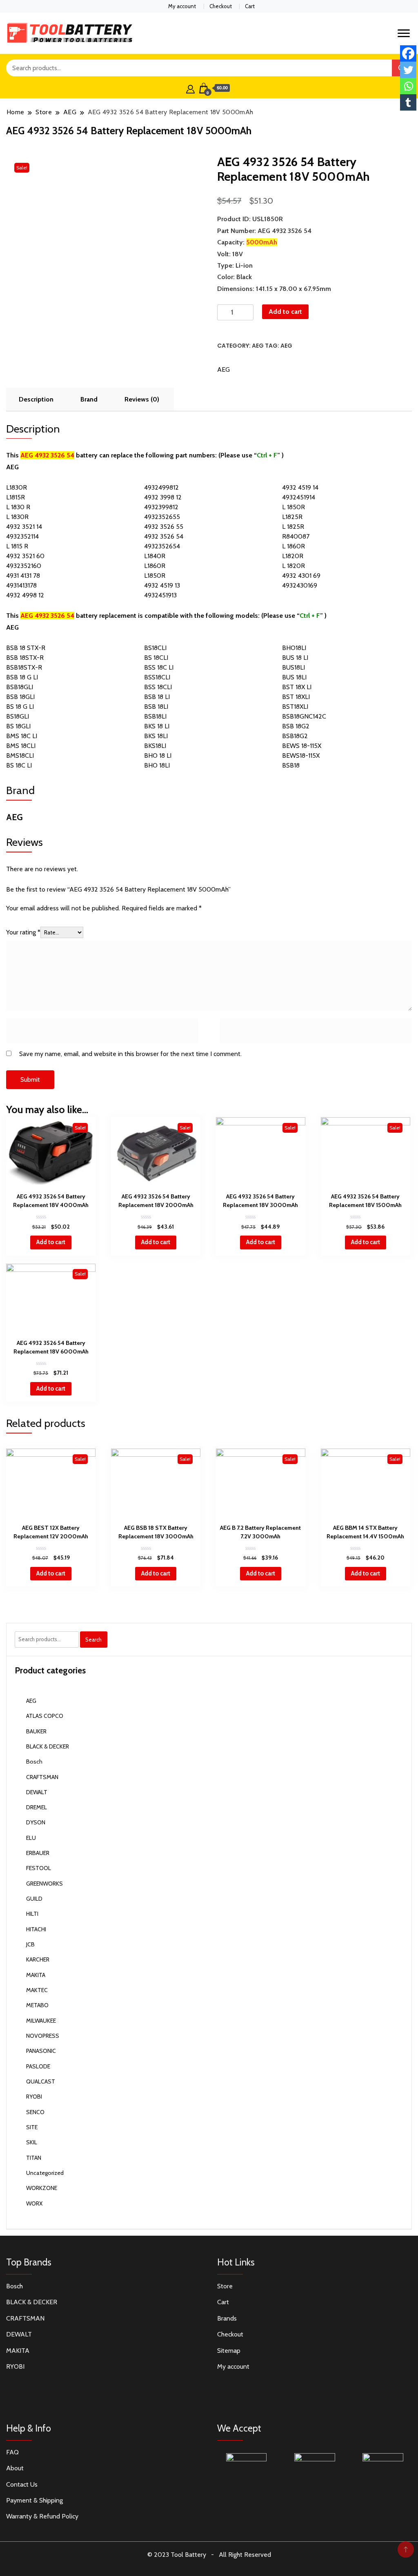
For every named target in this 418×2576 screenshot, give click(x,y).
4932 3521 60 (25, 556)
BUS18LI (293, 667)
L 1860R (293, 546)
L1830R (17, 487)
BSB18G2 (295, 736)
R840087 (296, 536)
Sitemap (229, 2351)
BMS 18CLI (21, 746)
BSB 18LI (156, 707)
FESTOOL (39, 1868)
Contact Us (22, 2484)
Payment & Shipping (34, 2500)
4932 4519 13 (162, 585)
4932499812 (161, 487)
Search (93, 1640)
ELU (31, 1838)
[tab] (36, 399)
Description (36, 399)
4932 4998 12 (25, 595)
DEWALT (37, 1792)
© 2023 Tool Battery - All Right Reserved (209, 2555)
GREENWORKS (44, 1884)
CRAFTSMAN (42, 1777)
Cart (250, 6)
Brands (227, 2318)
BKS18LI (155, 746)
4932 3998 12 (163, 497)
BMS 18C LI (22, 736)
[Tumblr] (408, 102)
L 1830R (17, 517)
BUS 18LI (294, 677)
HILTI (32, 1914)
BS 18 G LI (20, 707)
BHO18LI (294, 648)
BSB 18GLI (20, 697)
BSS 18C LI (159, 667)
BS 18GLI (18, 726)
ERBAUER (38, 1853)
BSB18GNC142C (304, 716)
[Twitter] (408, 70)
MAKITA (36, 1975)
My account (182, 6)
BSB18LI (155, 716)
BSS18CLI (157, 677)
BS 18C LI (19, 765)
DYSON (36, 1822)
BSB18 (291, 765)
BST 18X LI (297, 687)
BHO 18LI (157, 765)
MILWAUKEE (41, 2021)
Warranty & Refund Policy (42, 2516)
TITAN (34, 2158)
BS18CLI (155, 648)
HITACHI (36, 1929)
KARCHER (38, 1959)
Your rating (23, 932)
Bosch (34, 1762)
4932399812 (161, 507)
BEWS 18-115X (302, 746)
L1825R (292, 517)
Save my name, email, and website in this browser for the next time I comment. (130, 1054)
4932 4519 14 (300, 487)
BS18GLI (18, 716)
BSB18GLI (20, 687)
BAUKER (36, 1731)
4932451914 (299, 497)
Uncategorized (45, 2173)
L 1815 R (17, 546)
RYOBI (34, 2097)
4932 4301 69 (301, 576)
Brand (89, 399)
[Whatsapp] (408, 86)
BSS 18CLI (158, 687)
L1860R (155, 566)
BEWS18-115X (301, 755)
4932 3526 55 (164, 527)
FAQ (12, 2452)
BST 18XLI (296, 697)
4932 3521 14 (24, 527)
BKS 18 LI (157, 726)
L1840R (155, 556)
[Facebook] (408, 53)
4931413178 (21, 585)
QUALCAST (41, 2081)
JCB (30, 1944)
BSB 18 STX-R (26, 648)
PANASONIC (41, 2051)
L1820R (293, 556)
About (15, 2468)
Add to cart (285, 312)
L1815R (16, 497)
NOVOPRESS (43, 2036)
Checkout (221, 6)
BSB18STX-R (24, 667)
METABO (37, 2005)
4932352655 (162, 517)
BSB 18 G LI (22, 677)
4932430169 (300, 585)
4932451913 (160, 595)
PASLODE (38, 2066)
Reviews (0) (142, 399)
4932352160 (24, 566)
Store (225, 2286)
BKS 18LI (156, 736)
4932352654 (162, 546)
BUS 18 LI (295, 658)
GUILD (34, 1899)
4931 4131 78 (23, 576)
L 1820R (293, 566)
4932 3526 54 (164, 536)
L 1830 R (18, 507)
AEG (258, 346)
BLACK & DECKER (48, 1746)
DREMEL (37, 1807)
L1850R (155, 576)
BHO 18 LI (158, 755)
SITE (32, 2127)
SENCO (35, 2112)
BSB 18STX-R (25, 658)
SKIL (32, 2142)
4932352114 (22, 536)
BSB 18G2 (296, 726)
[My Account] (190, 88)
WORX (34, 2203)
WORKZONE (42, 2188)
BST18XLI (295, 707)
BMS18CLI (20, 755)
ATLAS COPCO (45, 1716)
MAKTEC (37, 1990)
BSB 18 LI (157, 697)
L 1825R (293, 527)
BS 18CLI (156, 658)
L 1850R (293, 507)
